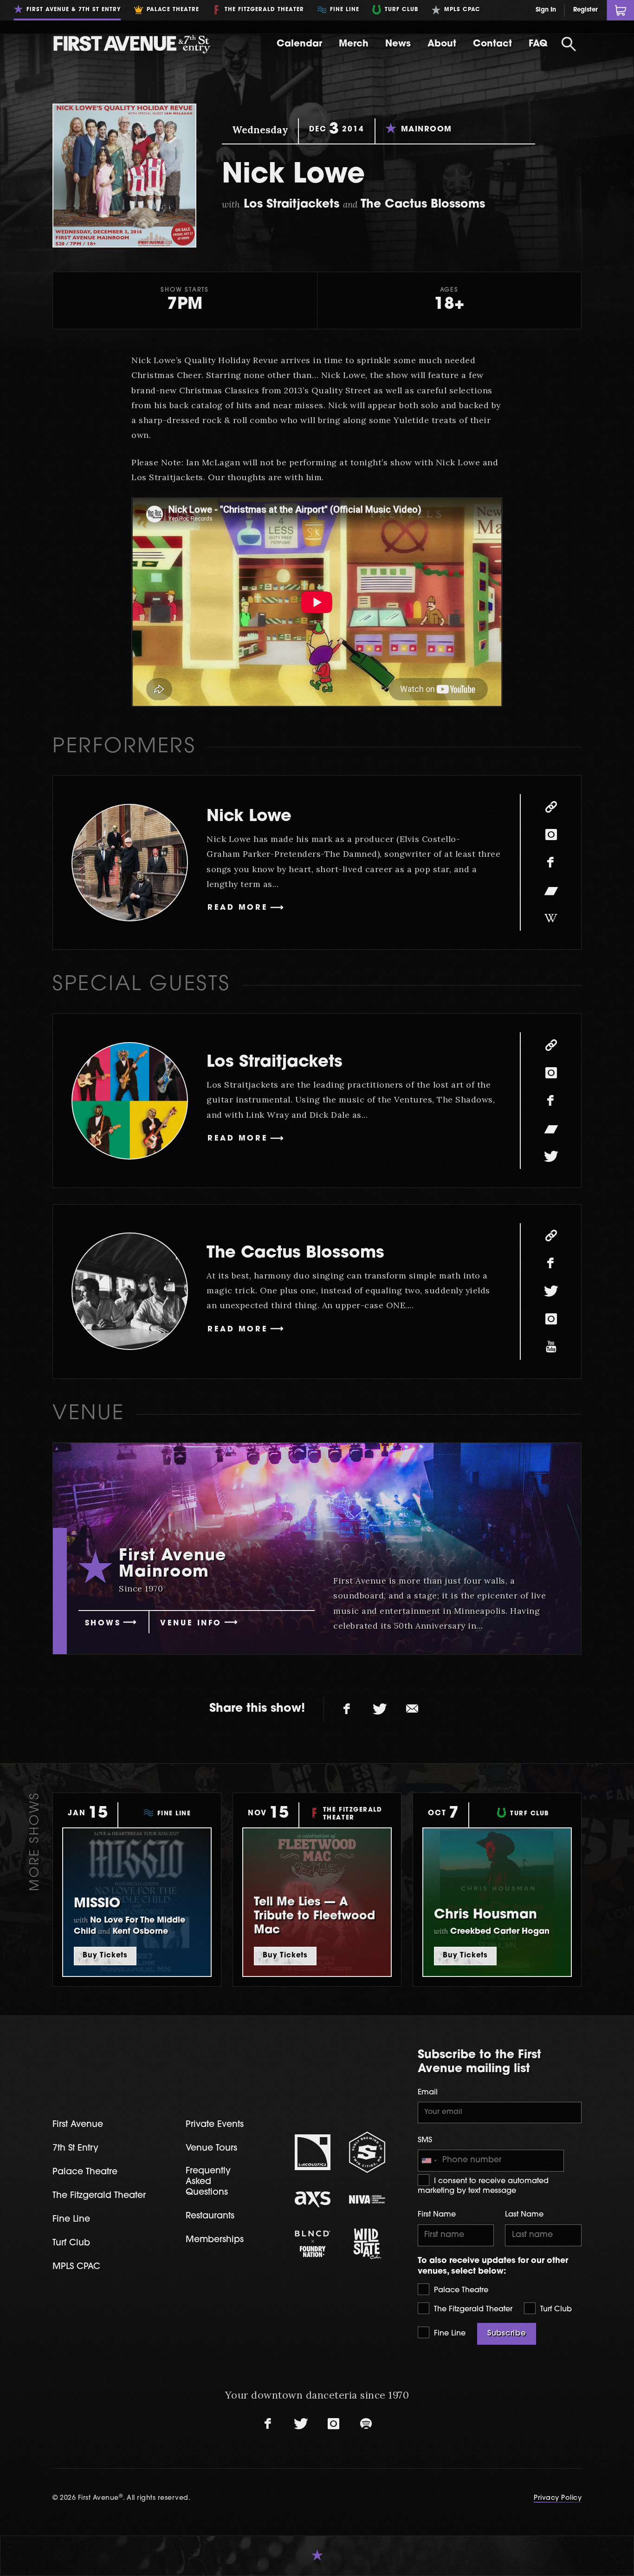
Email (428, 2093)
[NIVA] (367, 2199)
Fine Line (449, 2334)
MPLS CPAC (76, 2267)
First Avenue (78, 2125)
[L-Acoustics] (313, 2152)
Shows (103, 1624)
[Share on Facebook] (347, 1709)
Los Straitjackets (275, 1063)
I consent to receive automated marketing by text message (483, 2186)
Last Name (524, 2215)
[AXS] (313, 2199)
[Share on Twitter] (380, 1709)
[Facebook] (551, 862)
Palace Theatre (460, 2290)
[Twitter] (551, 1156)
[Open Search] (569, 44)
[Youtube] (551, 1347)
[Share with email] (412, 1709)
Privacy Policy (558, 2498)
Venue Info (191, 1624)
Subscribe (507, 2334)
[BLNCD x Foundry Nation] (313, 2243)
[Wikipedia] (551, 918)
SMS (425, 2140)
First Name (437, 2215)
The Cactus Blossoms (295, 1254)
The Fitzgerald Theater (472, 2309)
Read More (238, 908)
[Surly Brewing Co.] (367, 2152)
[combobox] (429, 2161)
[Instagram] (551, 835)
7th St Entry (75, 2149)
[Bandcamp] (551, 890)
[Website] (551, 807)
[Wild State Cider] (367, 2244)
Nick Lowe (249, 817)
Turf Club (555, 2309)
